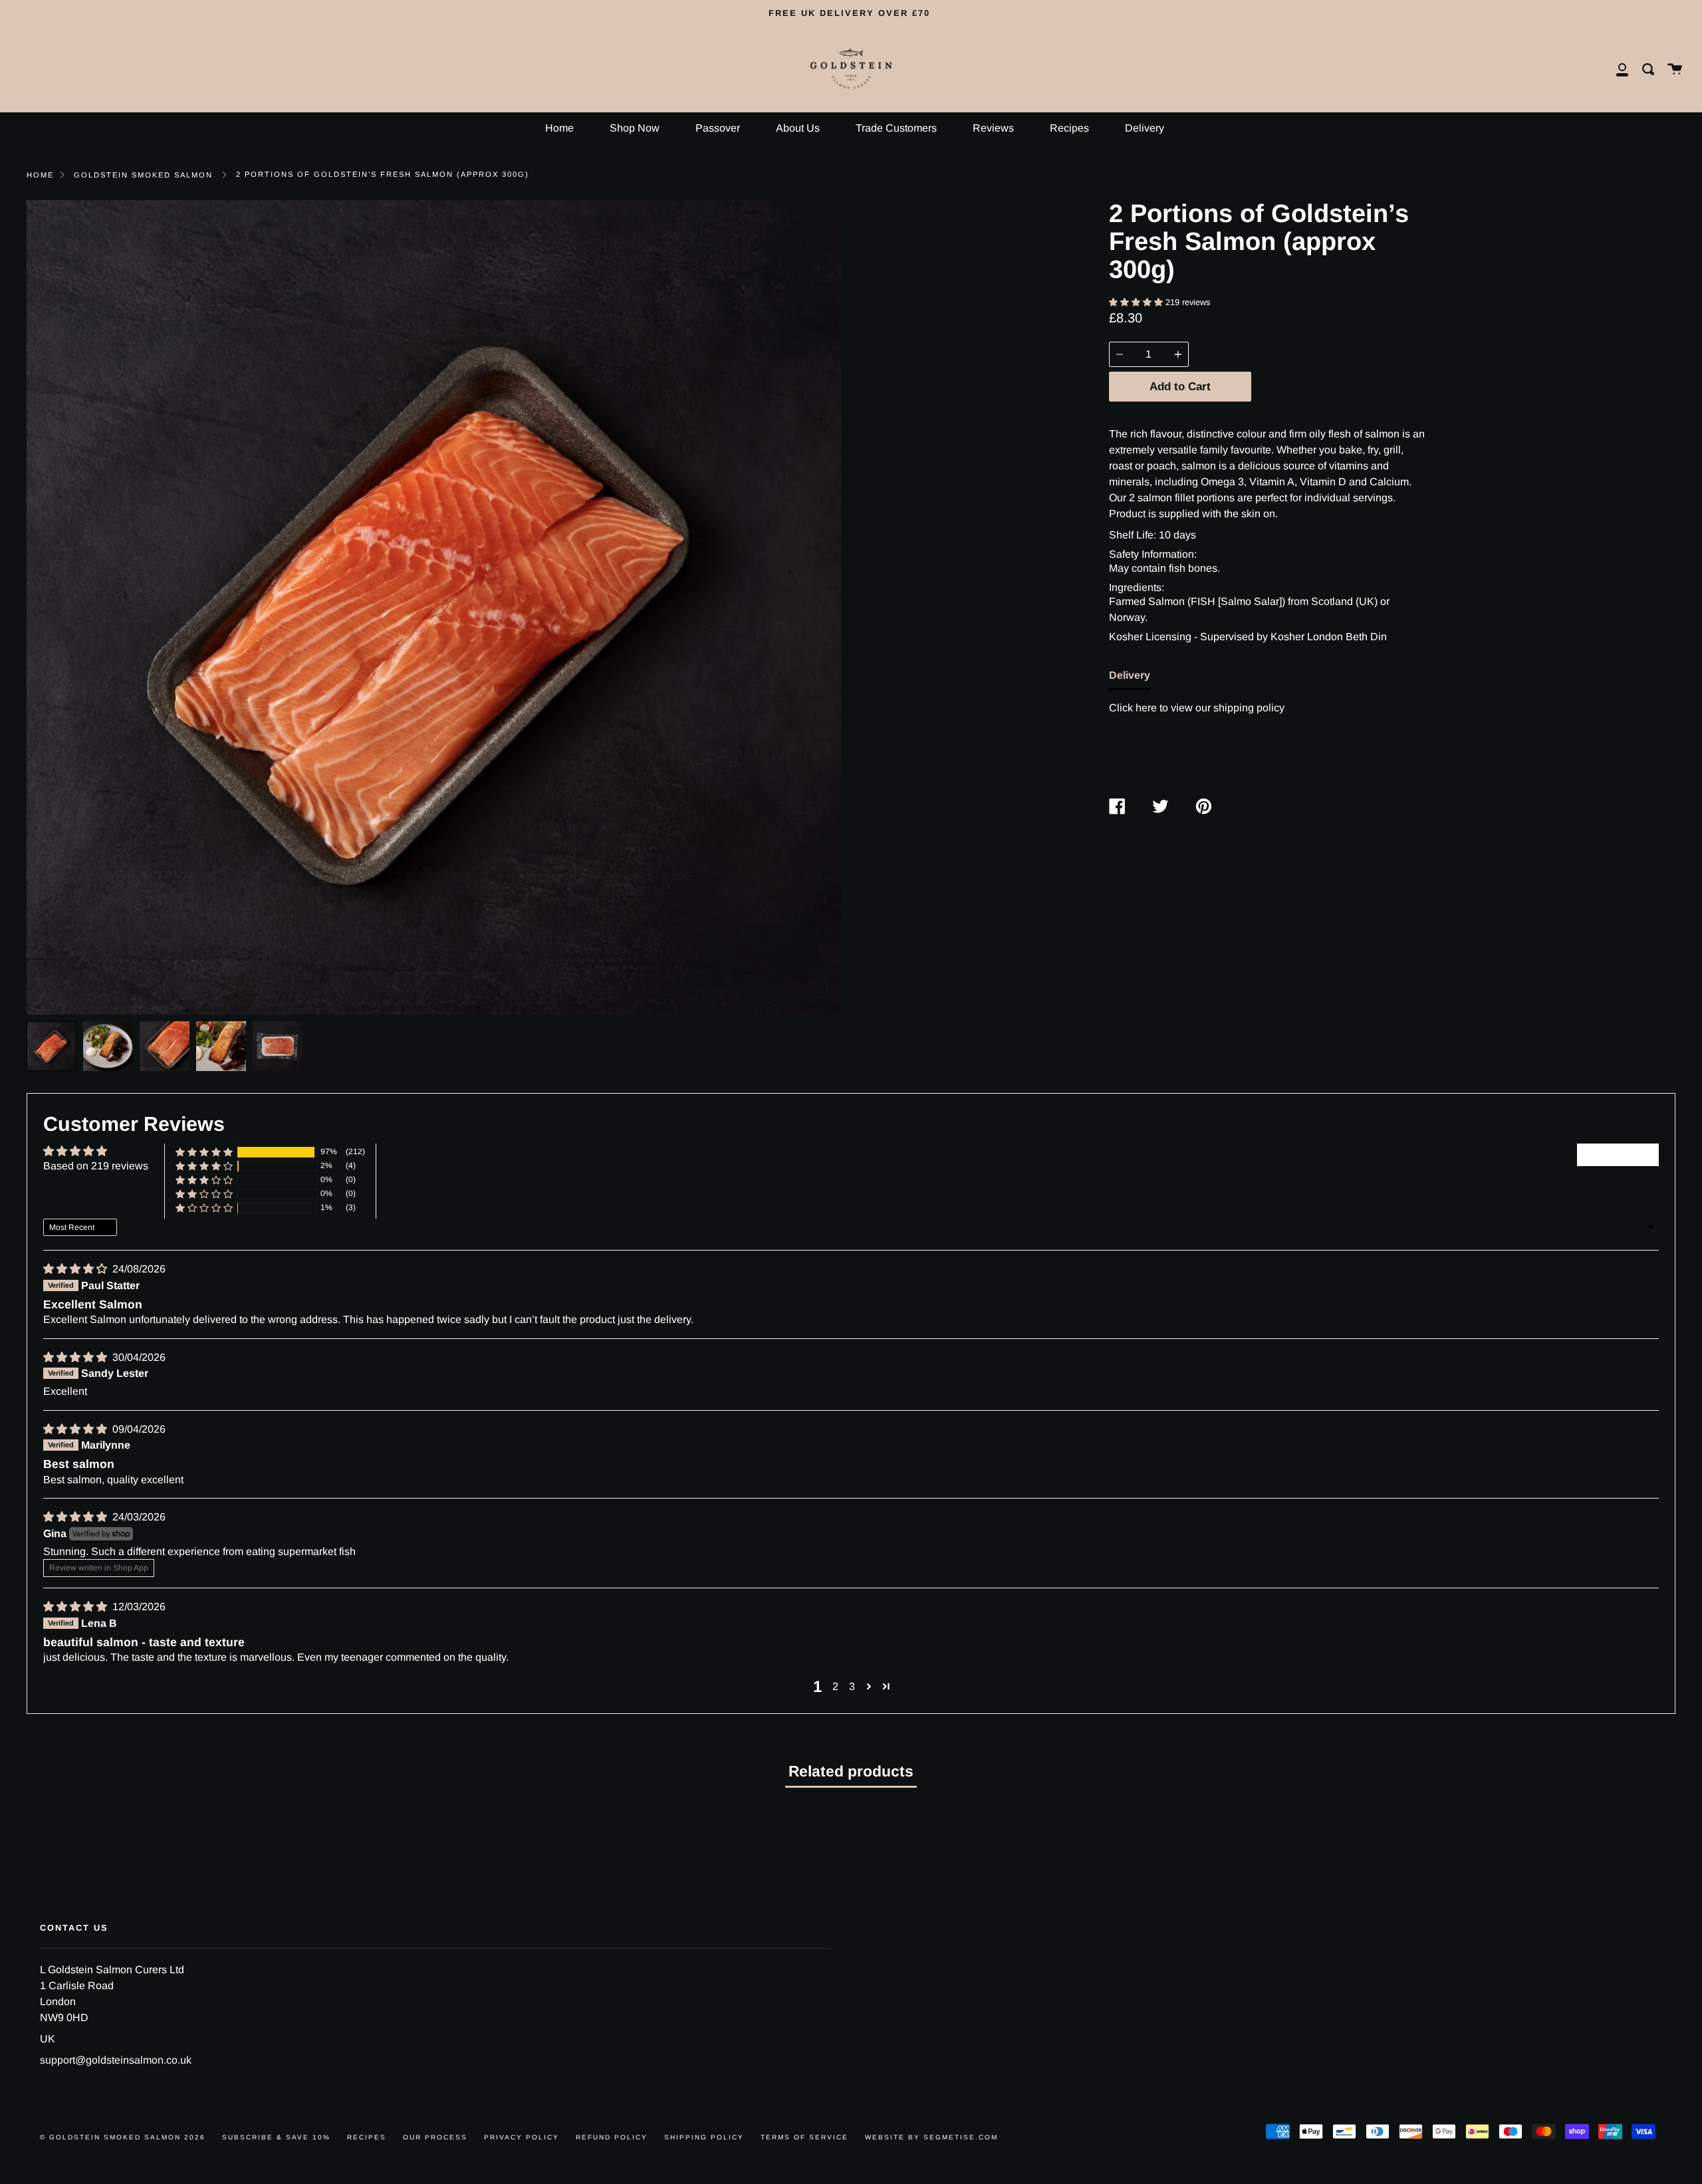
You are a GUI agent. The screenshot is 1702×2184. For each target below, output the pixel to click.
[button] (1137, 302)
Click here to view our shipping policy (1197, 708)
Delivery (1145, 128)
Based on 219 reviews (96, 1166)
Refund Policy (612, 2137)
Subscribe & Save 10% (276, 2137)
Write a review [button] (1618, 1154)
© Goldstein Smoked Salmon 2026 (123, 2137)
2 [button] (835, 1686)
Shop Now (635, 128)
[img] (76, 1269)
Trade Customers (896, 128)
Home (559, 128)
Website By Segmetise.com (931, 2137)
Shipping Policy (704, 2137)
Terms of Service (804, 2137)
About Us (798, 128)
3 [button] (852, 1686)
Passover (718, 128)
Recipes (1069, 128)
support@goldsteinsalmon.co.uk (116, 2060)
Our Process (435, 2137)
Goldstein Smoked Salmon (143, 175)
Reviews (993, 128)
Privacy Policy (522, 2137)
